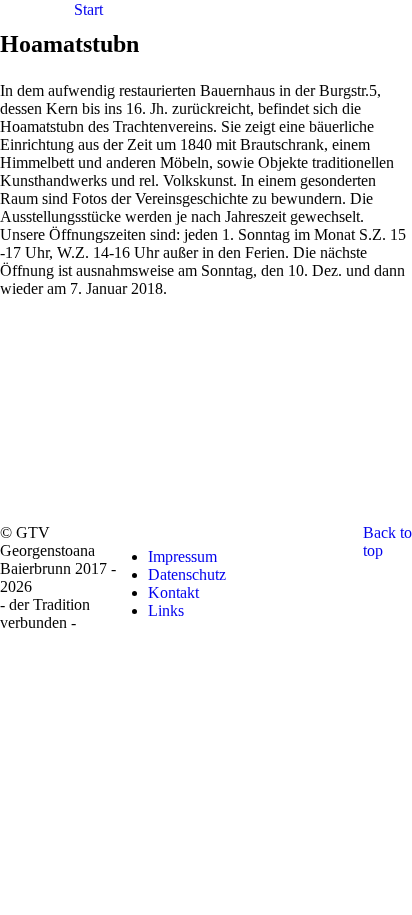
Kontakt (173, 592)
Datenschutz (187, 574)
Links (166, 610)
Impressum (182, 556)
